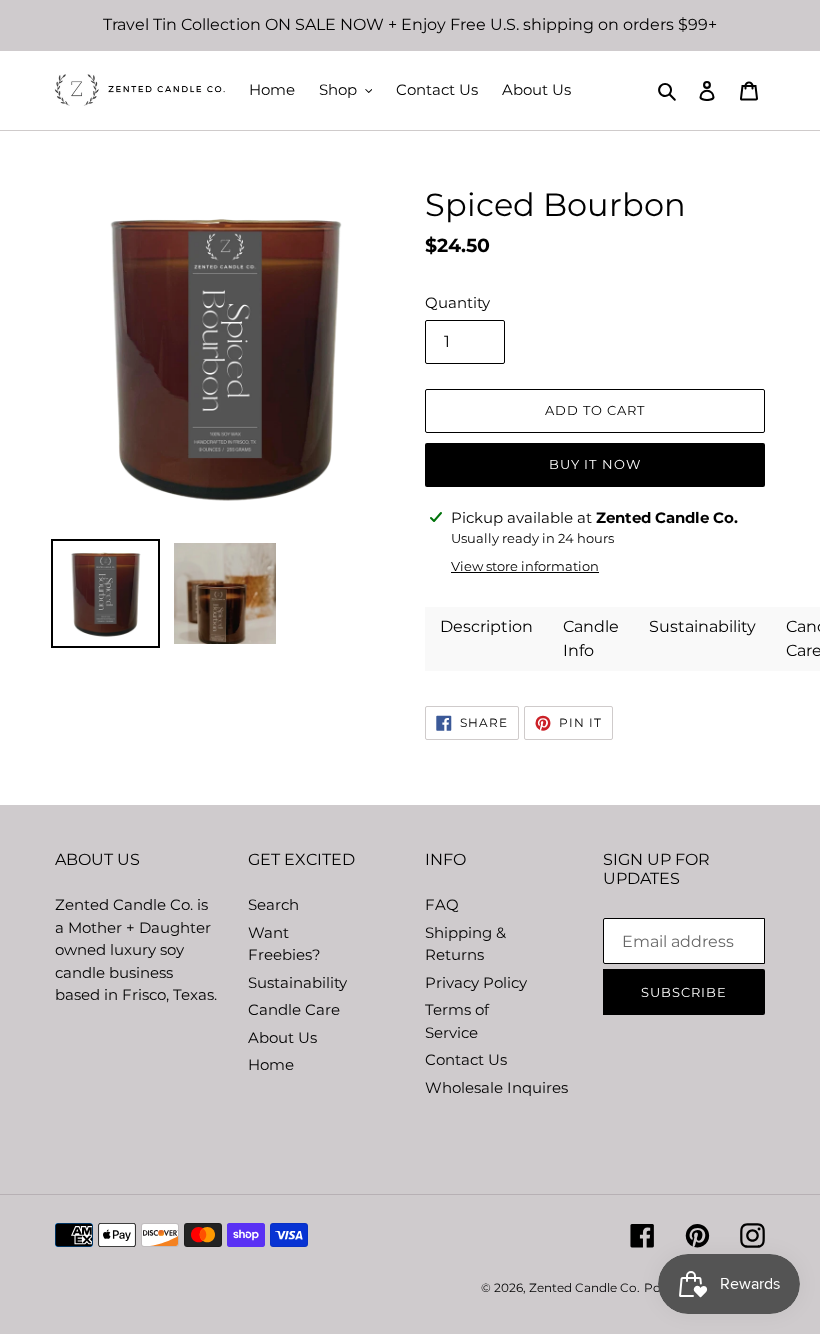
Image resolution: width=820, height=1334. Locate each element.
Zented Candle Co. (584, 1287)
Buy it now (594, 464)
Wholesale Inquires (496, 1087)
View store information (525, 566)
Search (273, 904)
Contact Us (466, 1059)
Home (271, 1064)
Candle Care (294, 1009)
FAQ (442, 904)
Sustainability (297, 982)
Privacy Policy (476, 982)
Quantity (457, 302)
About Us (282, 1037)
